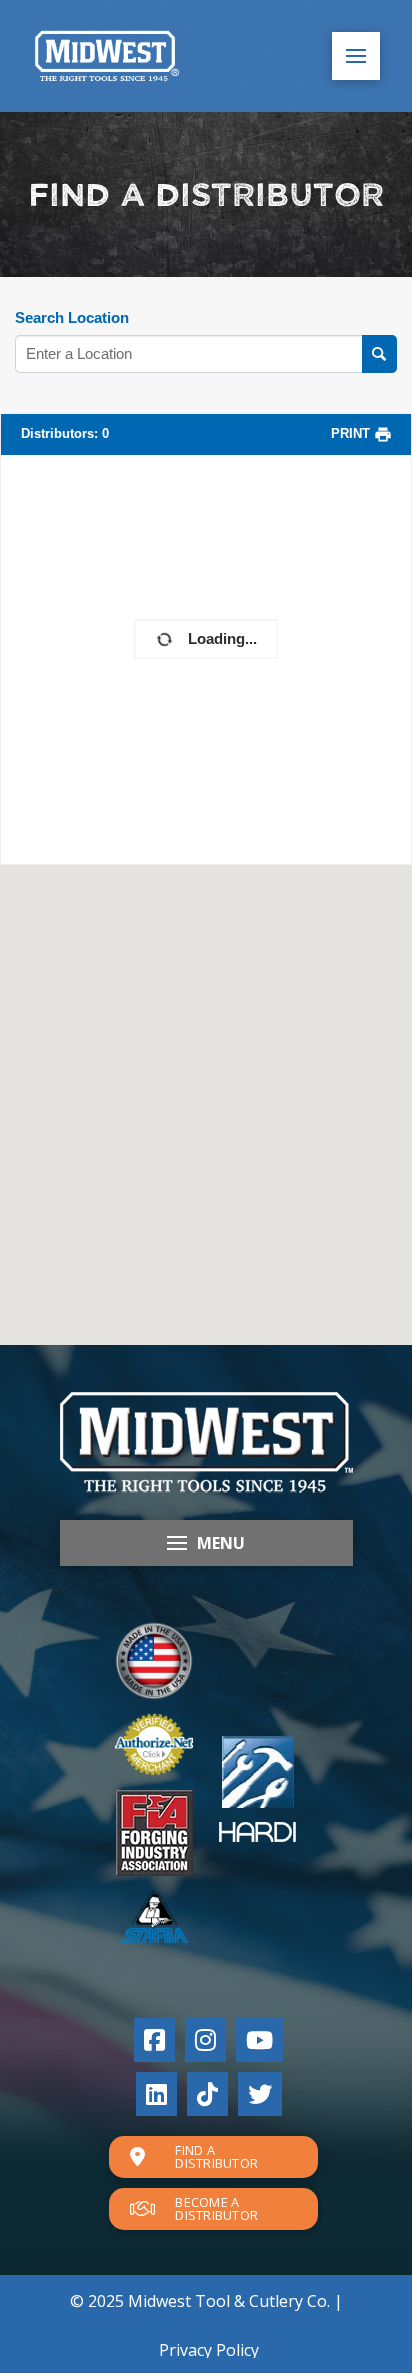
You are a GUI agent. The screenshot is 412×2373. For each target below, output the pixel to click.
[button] (356, 56)
